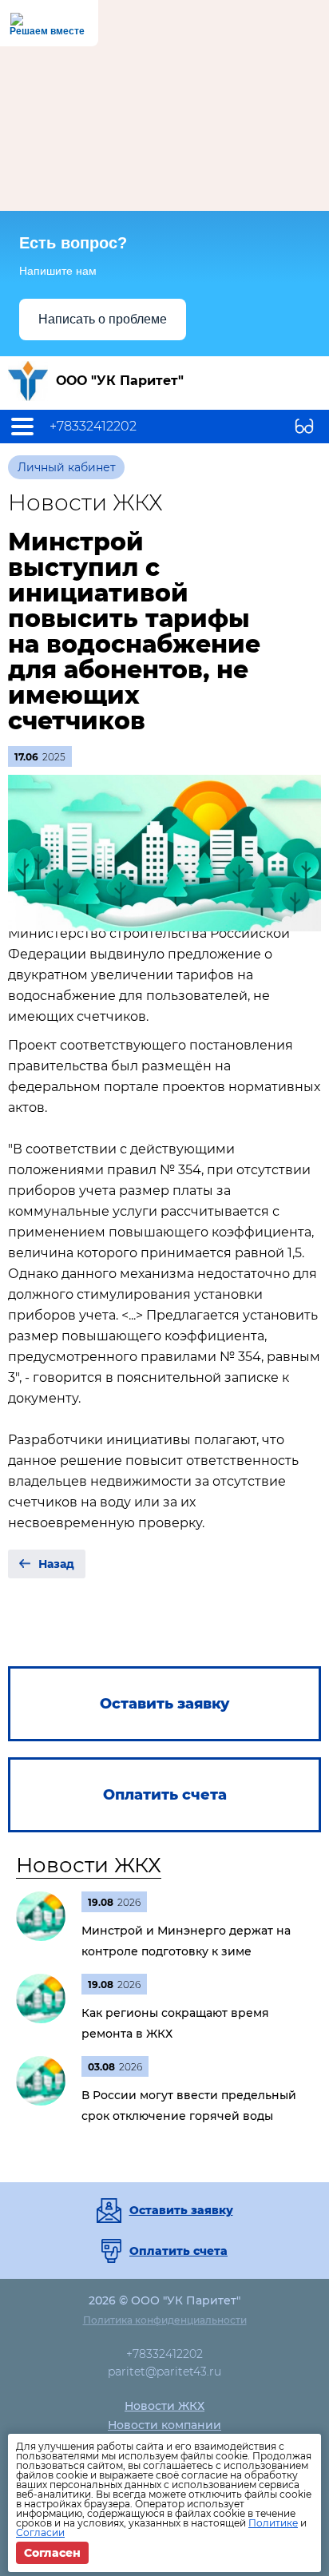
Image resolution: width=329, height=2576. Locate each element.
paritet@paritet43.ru (164, 2372)
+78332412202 (93, 427)
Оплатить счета (178, 2251)
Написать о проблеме (103, 319)
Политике (273, 2523)
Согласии (40, 2532)
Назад (56, 1564)
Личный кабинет (67, 467)
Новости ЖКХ (89, 1865)
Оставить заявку (181, 2210)
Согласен (52, 2553)
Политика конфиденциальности (165, 2320)
